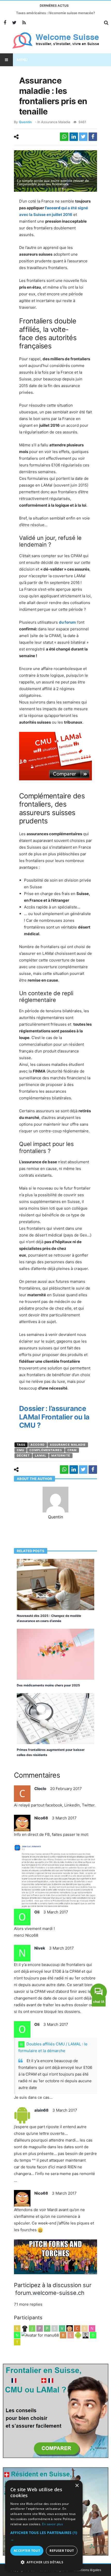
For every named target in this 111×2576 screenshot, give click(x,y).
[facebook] (93, 137)
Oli (37, 1912)
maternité (61, 1456)
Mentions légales (88, 2570)
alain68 (41, 2110)
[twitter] (83, 137)
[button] (44, 2536)
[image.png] (56, 1876)
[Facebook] (5, 23)
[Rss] (24, 23)
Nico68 (41, 1818)
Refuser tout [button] (62, 2551)
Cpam (72, 1450)
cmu (21, 1450)
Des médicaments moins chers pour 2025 (48, 1685)
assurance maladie (68, 1445)
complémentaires (46, 1450)
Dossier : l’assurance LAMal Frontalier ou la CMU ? (54, 1417)
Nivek (40, 1948)
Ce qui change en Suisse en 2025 (55, 13)
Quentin (25, 122)
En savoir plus (53, 2524)
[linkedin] (74, 137)
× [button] (77, 2486)
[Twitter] (14, 23)
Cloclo (40, 1789)
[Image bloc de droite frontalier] (55, 2410)
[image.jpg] (56, 2256)
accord (38, 1445)
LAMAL (41, 1456)
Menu (22, 60)
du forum (67, 622)
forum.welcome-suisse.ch (50, 2293)
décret (23, 1456)
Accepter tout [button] (27, 2551)
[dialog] (44, 2525)
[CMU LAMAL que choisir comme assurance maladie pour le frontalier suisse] (56, 758)
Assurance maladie (56, 122)
